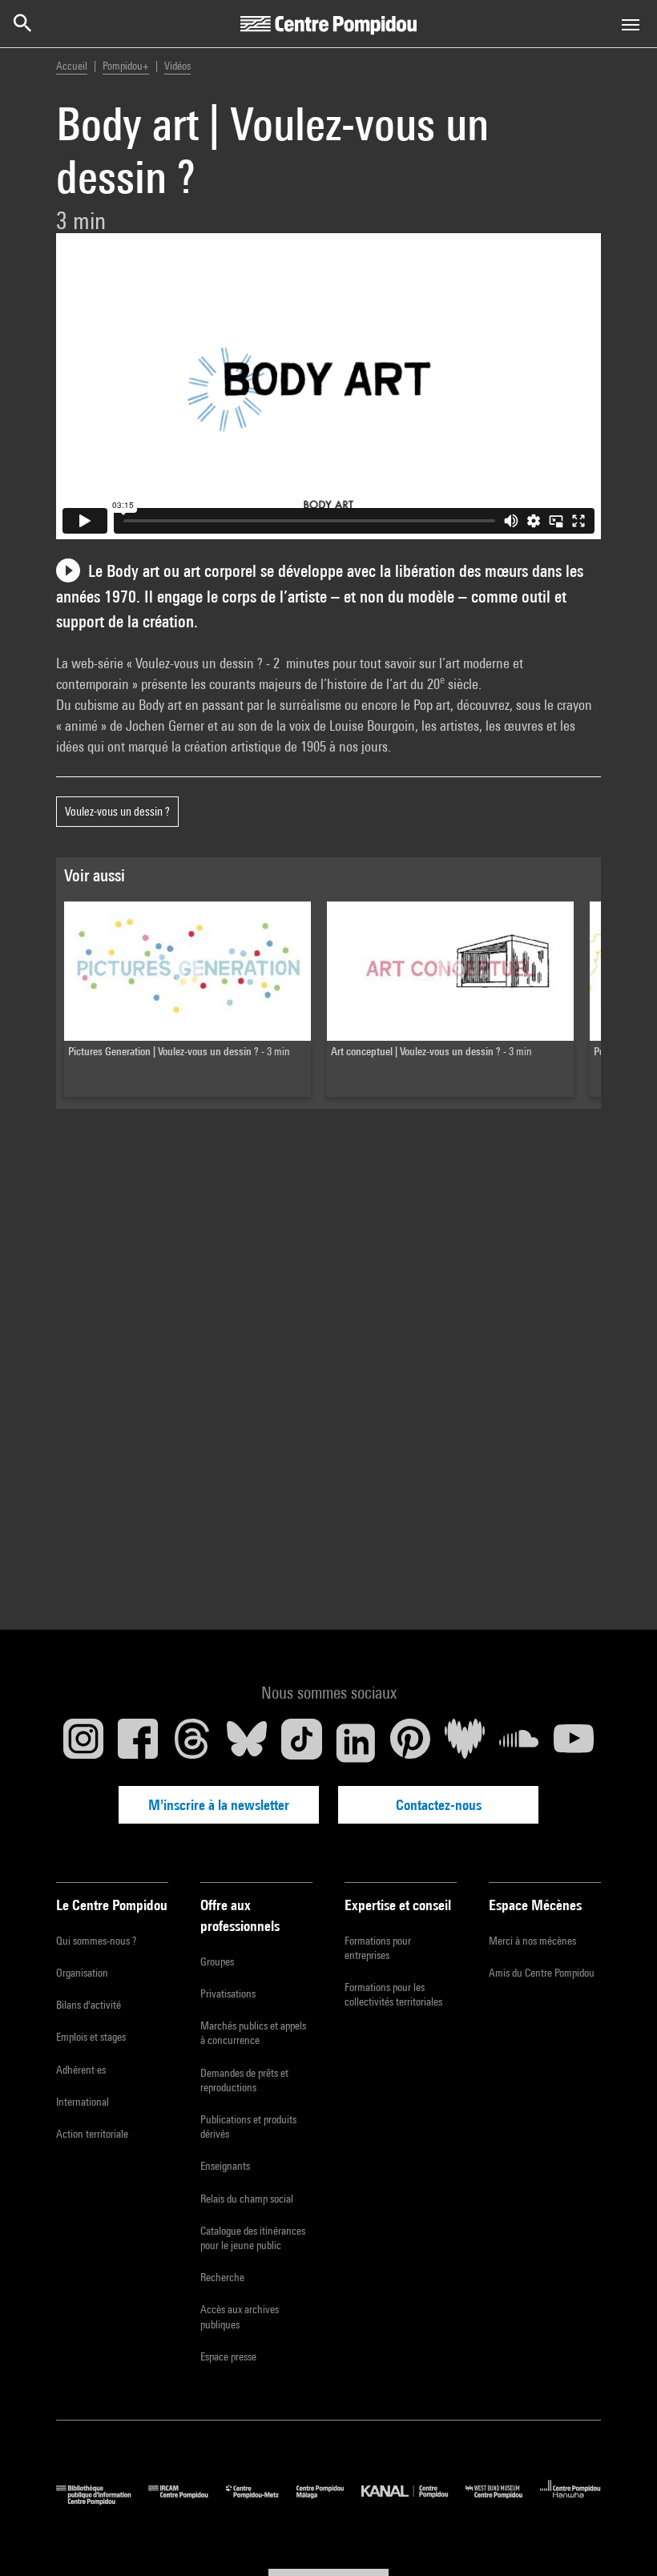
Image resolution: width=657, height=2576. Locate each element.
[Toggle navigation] (631, 25)
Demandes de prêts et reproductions (244, 2080)
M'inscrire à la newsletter (219, 1805)
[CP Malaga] (329, 2501)
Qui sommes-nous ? (96, 1941)
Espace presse (228, 2356)
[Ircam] (187, 2501)
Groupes (217, 1961)
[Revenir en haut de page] (619, 2538)
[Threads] (192, 1743)
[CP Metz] (261, 2501)
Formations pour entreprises (378, 1948)
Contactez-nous (439, 1805)
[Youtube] (574, 1743)
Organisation (82, 1973)
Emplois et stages (91, 2037)
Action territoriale (92, 2134)
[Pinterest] (410, 1743)
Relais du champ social (247, 2199)
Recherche (222, 2277)
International (83, 2102)
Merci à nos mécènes (532, 1941)
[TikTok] (301, 1743)
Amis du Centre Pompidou (542, 1973)
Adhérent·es (81, 2070)
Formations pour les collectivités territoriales (393, 1994)
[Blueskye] (247, 1743)
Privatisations (228, 1993)
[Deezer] (465, 1743)
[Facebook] (138, 1743)
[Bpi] (102, 2501)
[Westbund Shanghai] (503, 2501)
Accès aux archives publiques (240, 2316)
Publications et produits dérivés (248, 2127)
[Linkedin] (356, 1743)
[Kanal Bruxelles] (413, 2501)
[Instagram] (83, 1743)
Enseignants (225, 2166)
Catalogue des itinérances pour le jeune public (253, 2238)
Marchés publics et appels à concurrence (253, 2033)
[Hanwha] (570, 2501)
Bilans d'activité (89, 2005)
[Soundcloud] (519, 1743)
